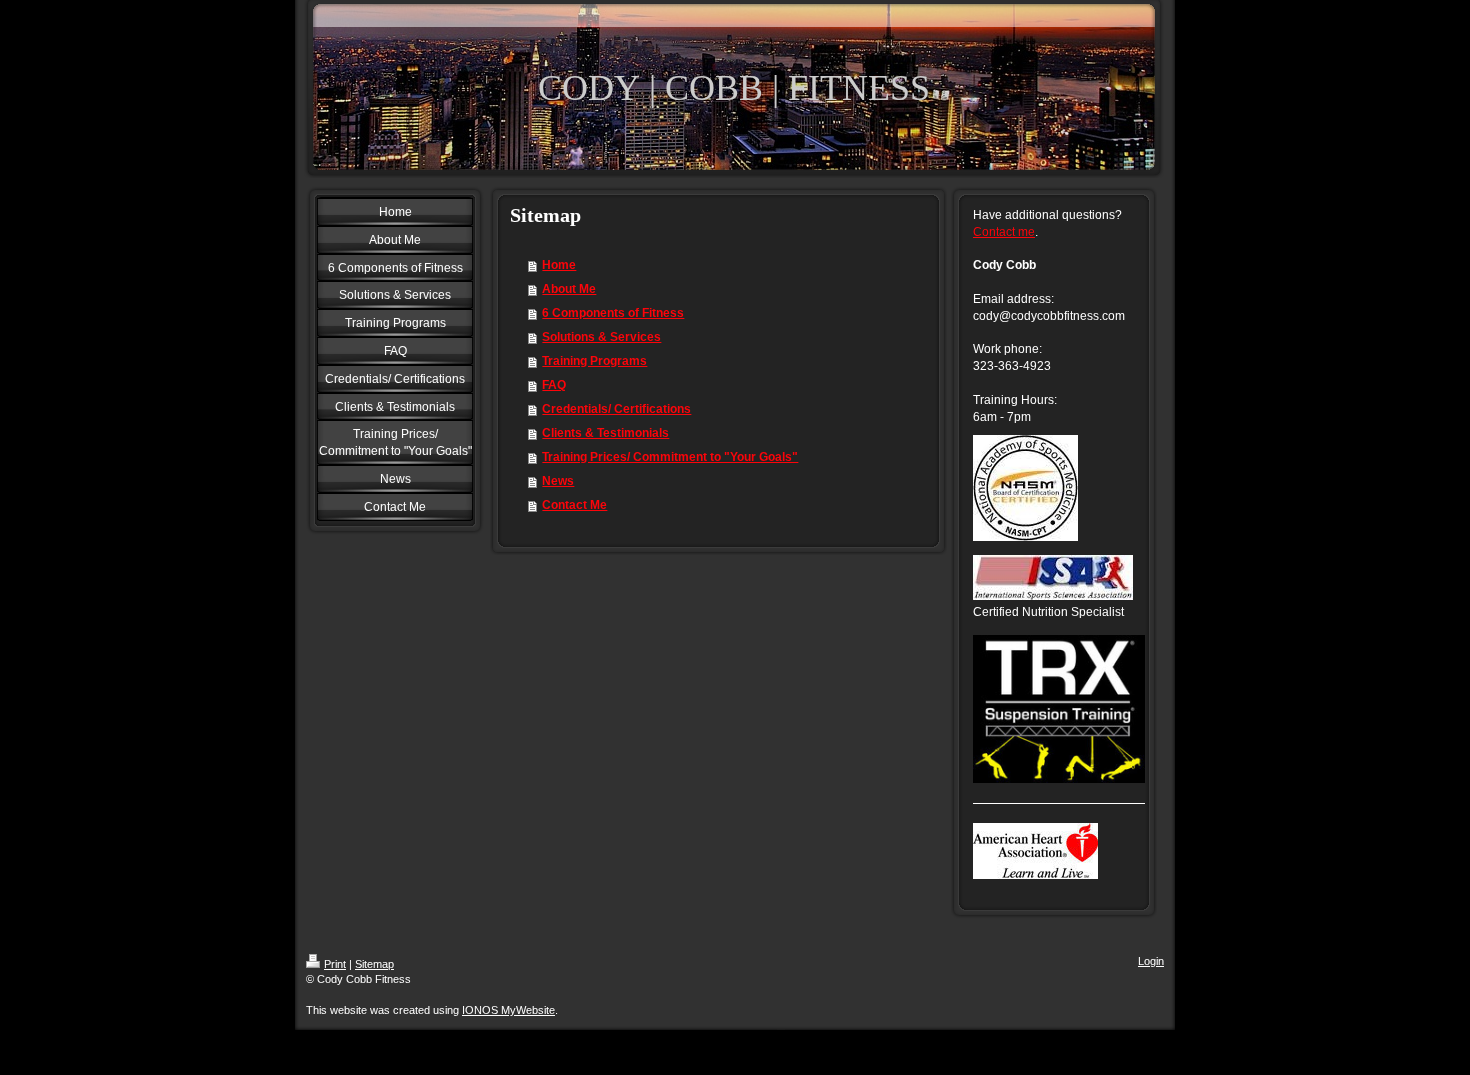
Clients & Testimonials (605, 433)
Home (559, 265)
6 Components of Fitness (613, 313)
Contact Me (574, 505)
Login (1151, 961)
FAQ (554, 385)
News (558, 481)
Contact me (1004, 232)
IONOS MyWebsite (508, 1010)
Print (335, 964)
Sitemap (374, 964)
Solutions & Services (601, 337)
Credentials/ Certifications (616, 409)
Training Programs (594, 361)
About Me (569, 289)
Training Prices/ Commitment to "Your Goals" (670, 457)
